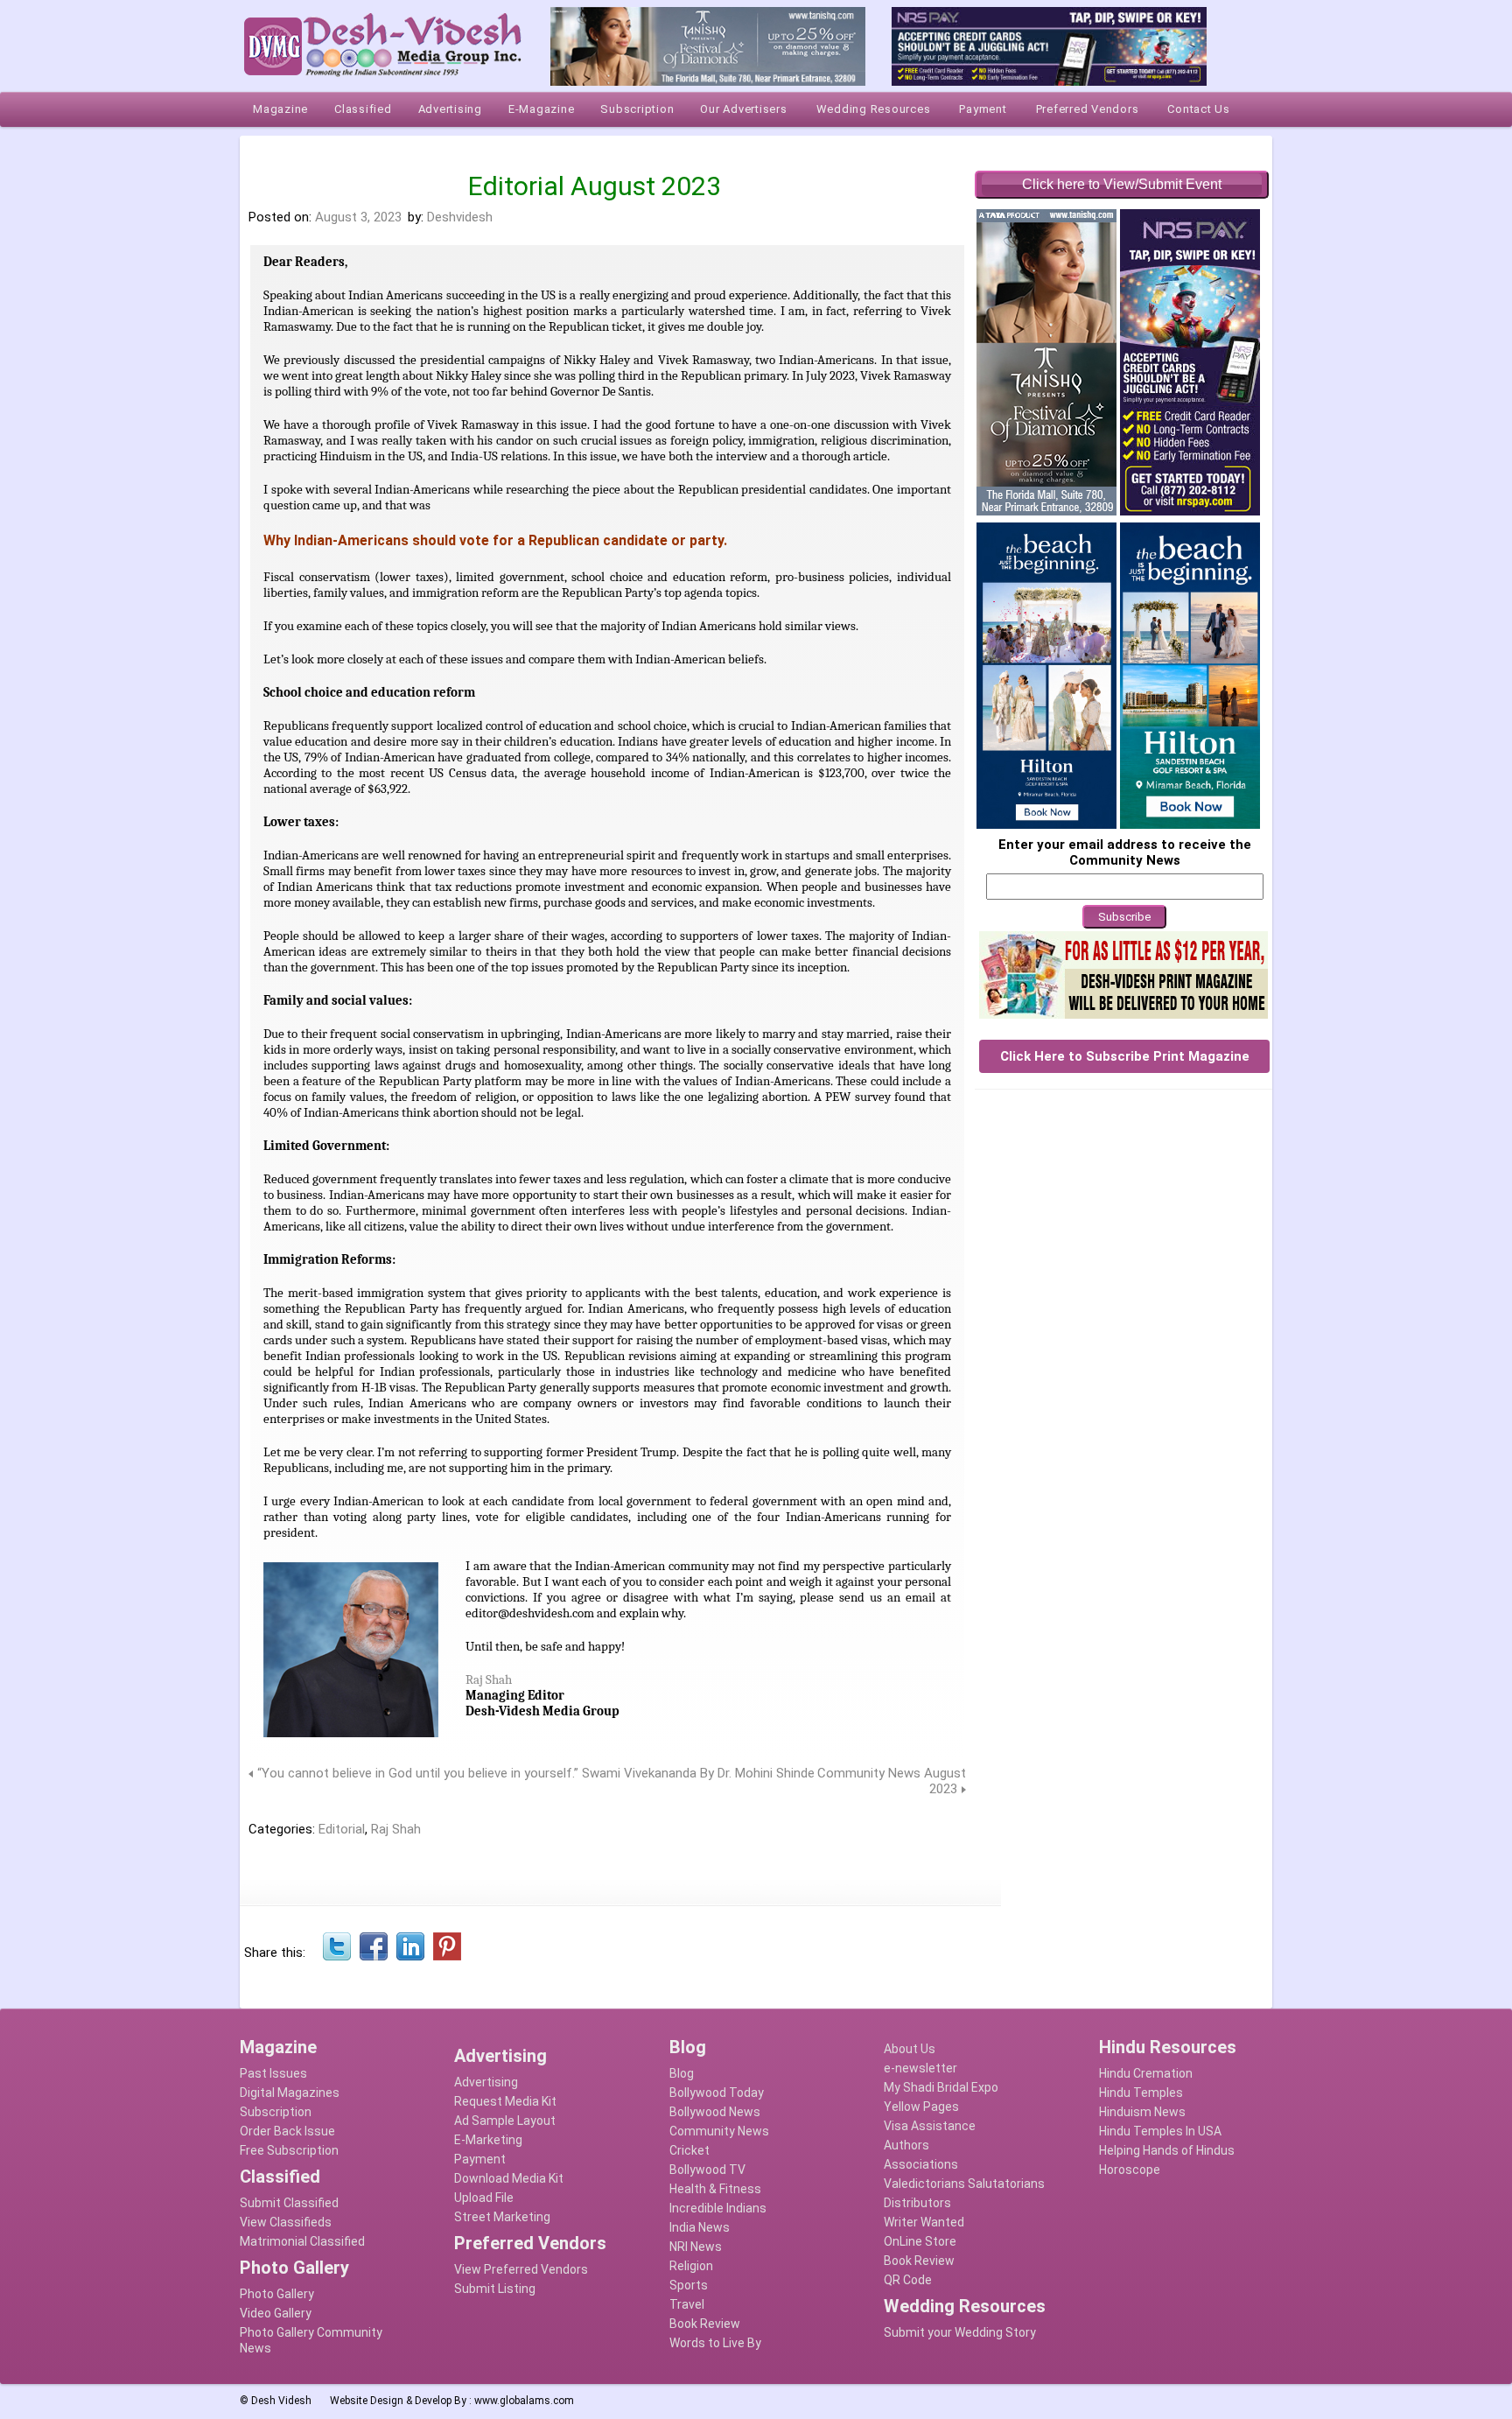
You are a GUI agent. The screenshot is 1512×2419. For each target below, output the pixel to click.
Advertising (486, 2082)
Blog (682, 2073)
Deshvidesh (460, 217)
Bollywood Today (717, 2093)
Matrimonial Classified (302, 2241)
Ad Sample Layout (505, 2121)
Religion (691, 2266)
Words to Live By (715, 2343)
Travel (687, 2304)
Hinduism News (1142, 2112)
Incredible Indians (718, 2208)
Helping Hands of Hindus (1167, 2150)
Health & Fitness (715, 2189)
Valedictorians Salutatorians (964, 2184)
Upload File (484, 2198)
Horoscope (1130, 2170)
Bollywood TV (707, 2170)
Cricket (689, 2150)
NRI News (696, 2247)
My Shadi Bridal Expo (941, 2087)
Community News (719, 2131)
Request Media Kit (505, 2101)
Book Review (705, 2324)
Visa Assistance (930, 2126)
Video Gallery (276, 2313)
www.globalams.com (524, 2401)
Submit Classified (289, 2203)
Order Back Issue (287, 2131)
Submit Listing (495, 2289)
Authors (906, 2145)
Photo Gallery (277, 2294)
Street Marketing (502, 2217)
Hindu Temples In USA (1160, 2131)
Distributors (917, 2203)
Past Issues (273, 2073)
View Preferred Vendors (521, 2269)
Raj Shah (489, 1679)
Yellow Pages (921, 2107)
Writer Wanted (924, 2222)
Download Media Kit (509, 2178)
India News (700, 2227)
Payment (480, 2159)
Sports (689, 2285)
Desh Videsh (281, 2401)
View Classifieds (286, 2222)
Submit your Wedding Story (960, 2332)
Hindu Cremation (1146, 2073)
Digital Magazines (290, 2093)
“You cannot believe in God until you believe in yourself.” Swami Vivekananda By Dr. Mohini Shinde (536, 1773)
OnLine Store (920, 2241)
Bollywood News (715, 2112)
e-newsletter (920, 2068)
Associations (921, 2164)
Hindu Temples (1141, 2093)
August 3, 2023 (358, 217)
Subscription (276, 2112)
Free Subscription (289, 2150)
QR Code (908, 2280)
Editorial (342, 1829)
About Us (910, 2049)
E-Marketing (488, 2140)
